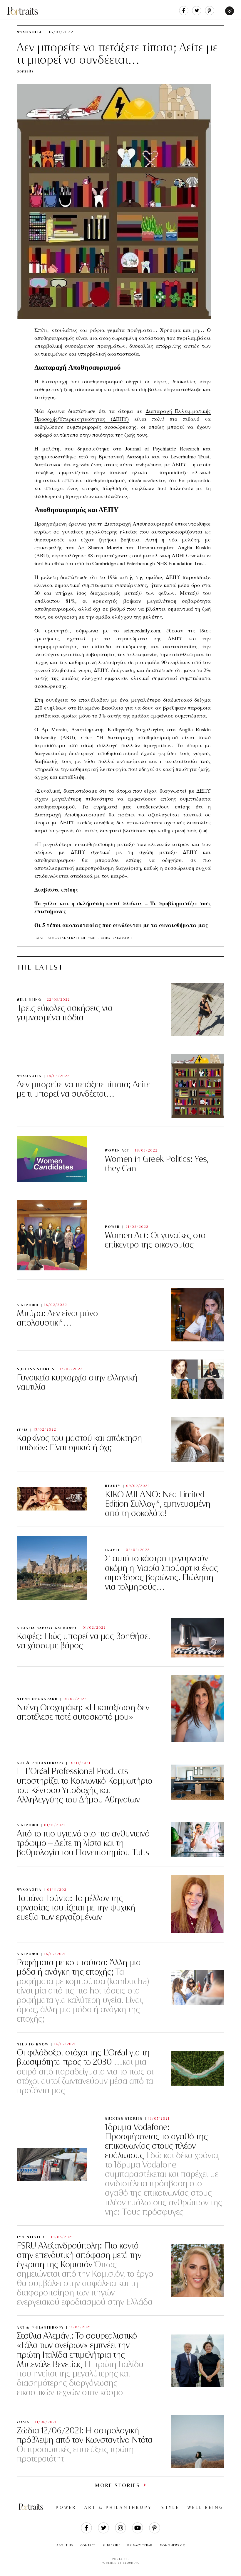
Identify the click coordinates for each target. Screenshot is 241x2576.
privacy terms (140, 2545)
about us (65, 2545)
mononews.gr (173, 2545)
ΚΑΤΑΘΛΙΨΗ (122, 938)
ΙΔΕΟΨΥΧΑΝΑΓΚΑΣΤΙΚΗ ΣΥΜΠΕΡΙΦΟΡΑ (79, 938)
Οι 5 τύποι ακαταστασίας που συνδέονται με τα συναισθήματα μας (121, 925)
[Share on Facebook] (184, 14)
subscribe (112, 2545)
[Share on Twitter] (197, 14)
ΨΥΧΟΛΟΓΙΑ (29, 32)
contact (88, 2545)
